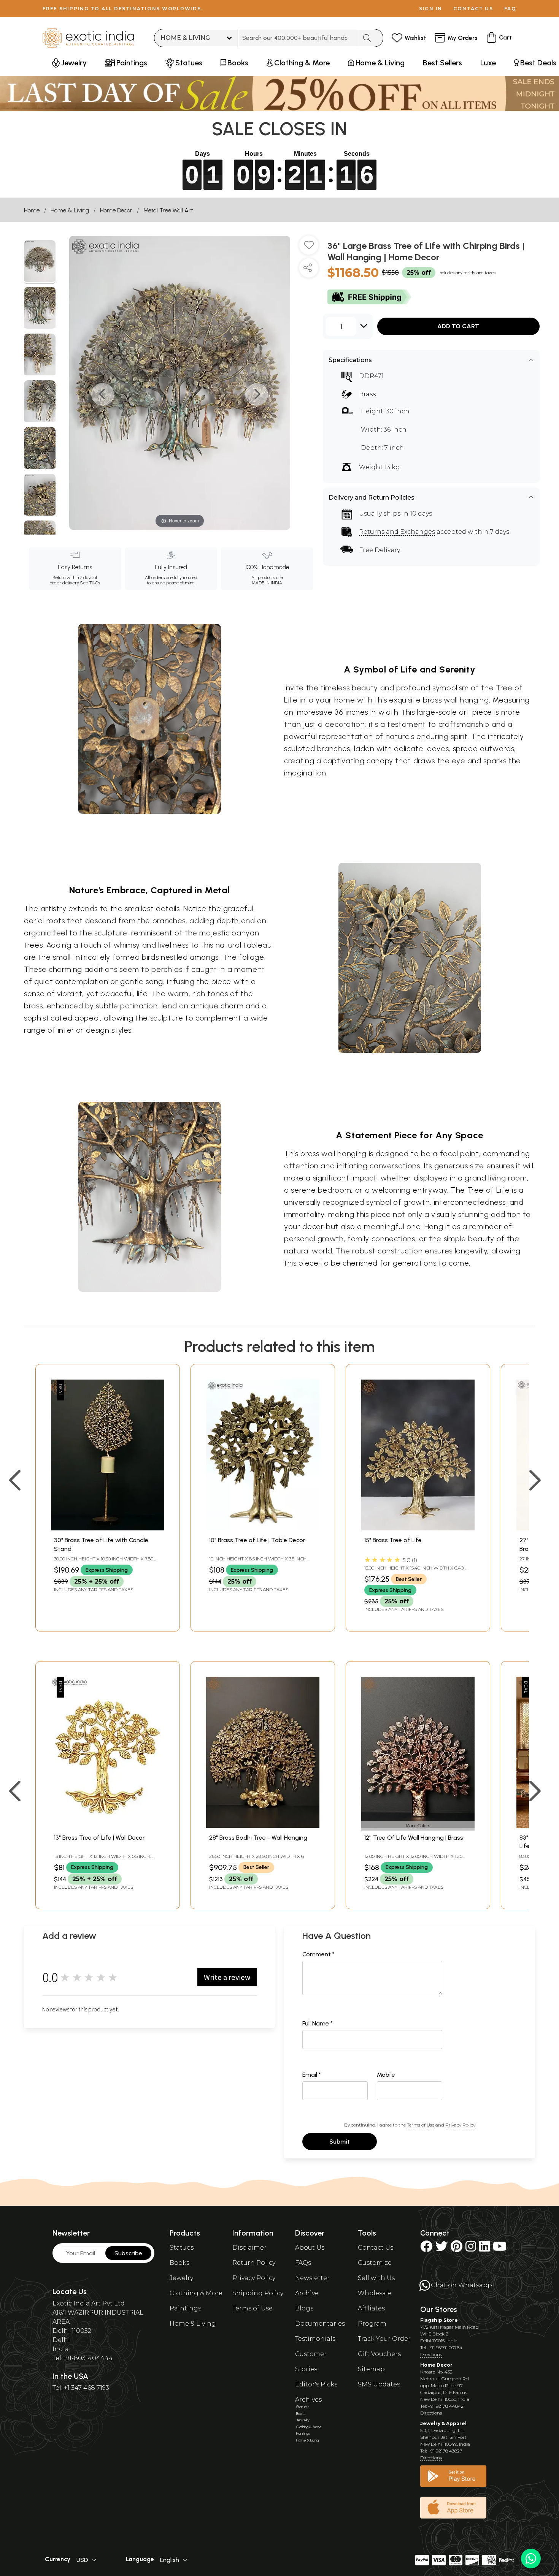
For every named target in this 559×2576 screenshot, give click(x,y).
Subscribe (128, 2253)
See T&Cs (90, 583)
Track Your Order (384, 2339)
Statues (182, 2248)
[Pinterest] (457, 2249)
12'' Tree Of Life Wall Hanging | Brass (414, 1838)
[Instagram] (471, 2249)
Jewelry (181, 2278)
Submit (340, 2142)
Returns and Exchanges (397, 532)
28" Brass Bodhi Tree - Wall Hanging (258, 1838)
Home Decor (116, 210)
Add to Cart (458, 326)
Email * (312, 2075)
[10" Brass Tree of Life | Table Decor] (263, 1528)
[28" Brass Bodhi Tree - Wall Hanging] (263, 1826)
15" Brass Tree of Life (393, 1540)
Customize (375, 2263)
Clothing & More (196, 2293)
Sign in (431, 9)
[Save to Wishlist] (309, 248)
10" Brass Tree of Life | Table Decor (257, 1540)
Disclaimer (249, 2248)
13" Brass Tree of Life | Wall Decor (99, 1838)
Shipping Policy (258, 2293)
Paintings (185, 2308)
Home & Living (70, 210)
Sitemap (371, 2369)
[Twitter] (441, 2249)
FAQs (303, 2263)
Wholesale (375, 2293)
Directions (431, 2354)
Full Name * (318, 2023)
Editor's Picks (316, 2384)
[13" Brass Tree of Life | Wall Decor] (108, 1826)
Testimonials (315, 2339)
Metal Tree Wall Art (168, 210)
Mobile (386, 2075)
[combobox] (298, 38)
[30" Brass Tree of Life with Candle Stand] (108, 1528)
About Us (310, 2248)
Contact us (473, 9)
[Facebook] (426, 2249)
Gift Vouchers (379, 2354)
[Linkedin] (484, 2249)
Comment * (318, 1954)
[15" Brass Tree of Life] (418, 1528)
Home (32, 210)
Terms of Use (421, 2125)
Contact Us (376, 2248)
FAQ (510, 9)
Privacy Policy (460, 2125)
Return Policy (254, 2263)
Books (179, 2263)
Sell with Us (376, 2278)
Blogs (304, 2308)
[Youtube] (500, 2249)
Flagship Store (439, 2320)
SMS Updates (379, 2384)
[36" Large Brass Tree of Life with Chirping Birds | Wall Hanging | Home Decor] (40, 262)
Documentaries (320, 2324)
